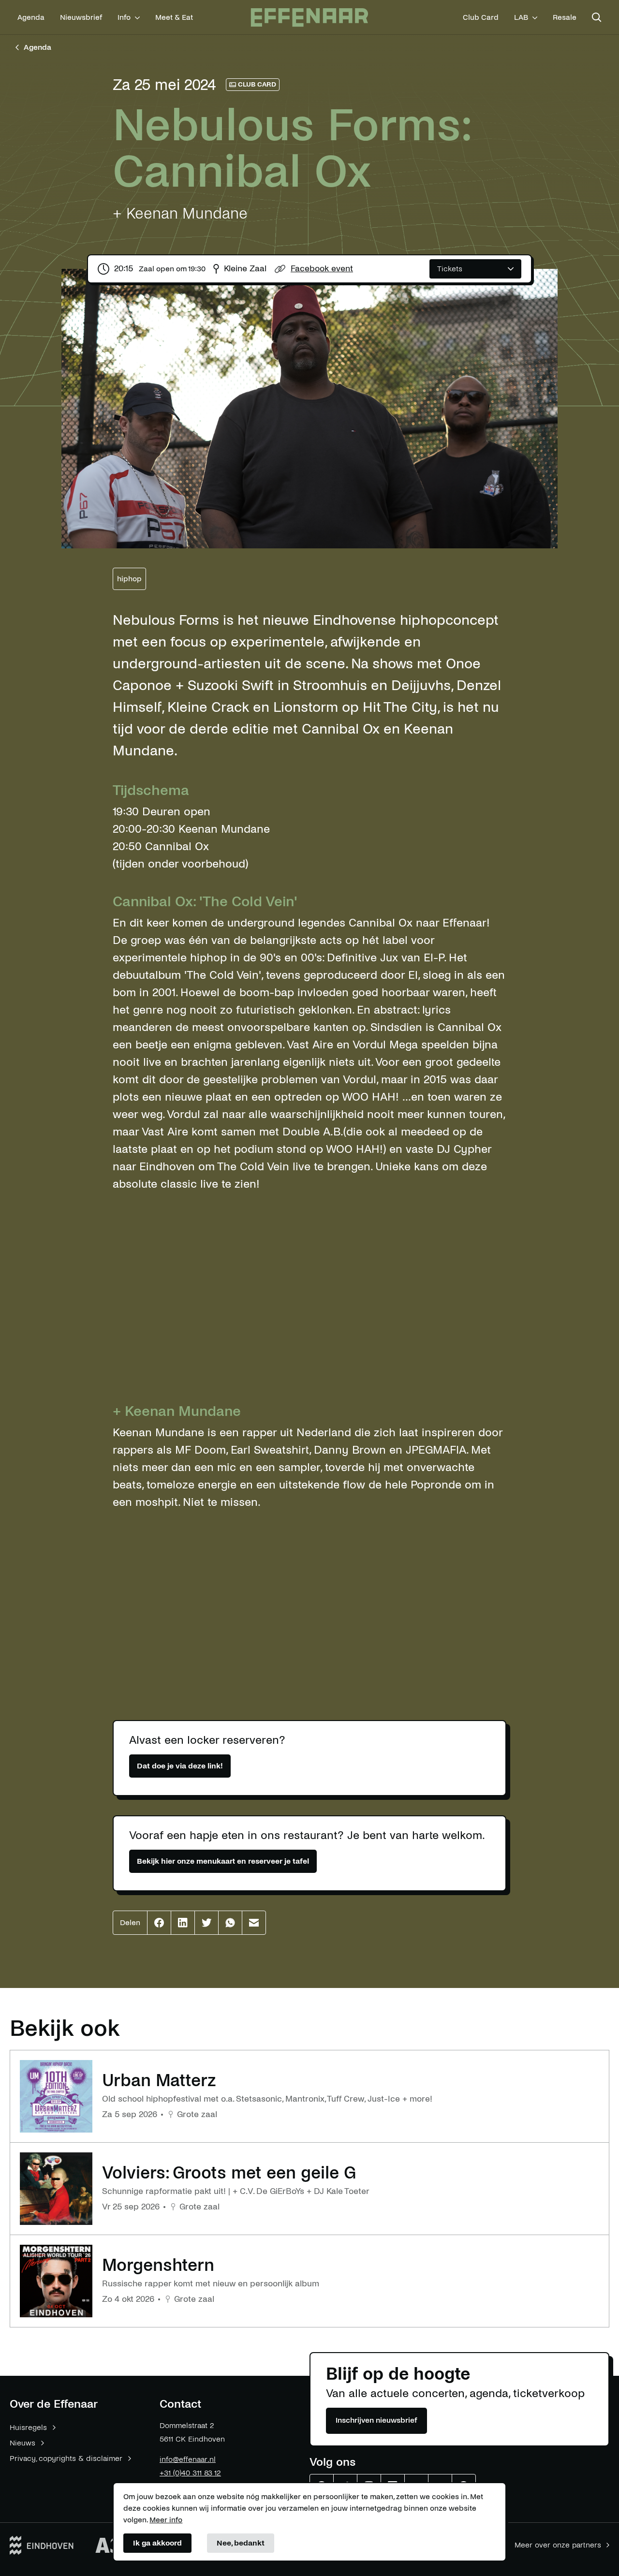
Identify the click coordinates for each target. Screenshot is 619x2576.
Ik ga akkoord (157, 2543)
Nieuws (22, 2443)
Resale (565, 17)
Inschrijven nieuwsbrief (376, 2420)
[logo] (309, 18)
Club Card (481, 17)
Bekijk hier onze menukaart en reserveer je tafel (223, 1861)
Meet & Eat (174, 17)
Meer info (166, 2520)
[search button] (597, 17)
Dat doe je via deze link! (180, 1766)
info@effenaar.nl (188, 2459)
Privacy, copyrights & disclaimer (66, 2458)
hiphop (129, 579)
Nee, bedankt (241, 2543)
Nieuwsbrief (81, 17)
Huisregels (28, 2427)
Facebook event (322, 269)
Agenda (31, 17)
